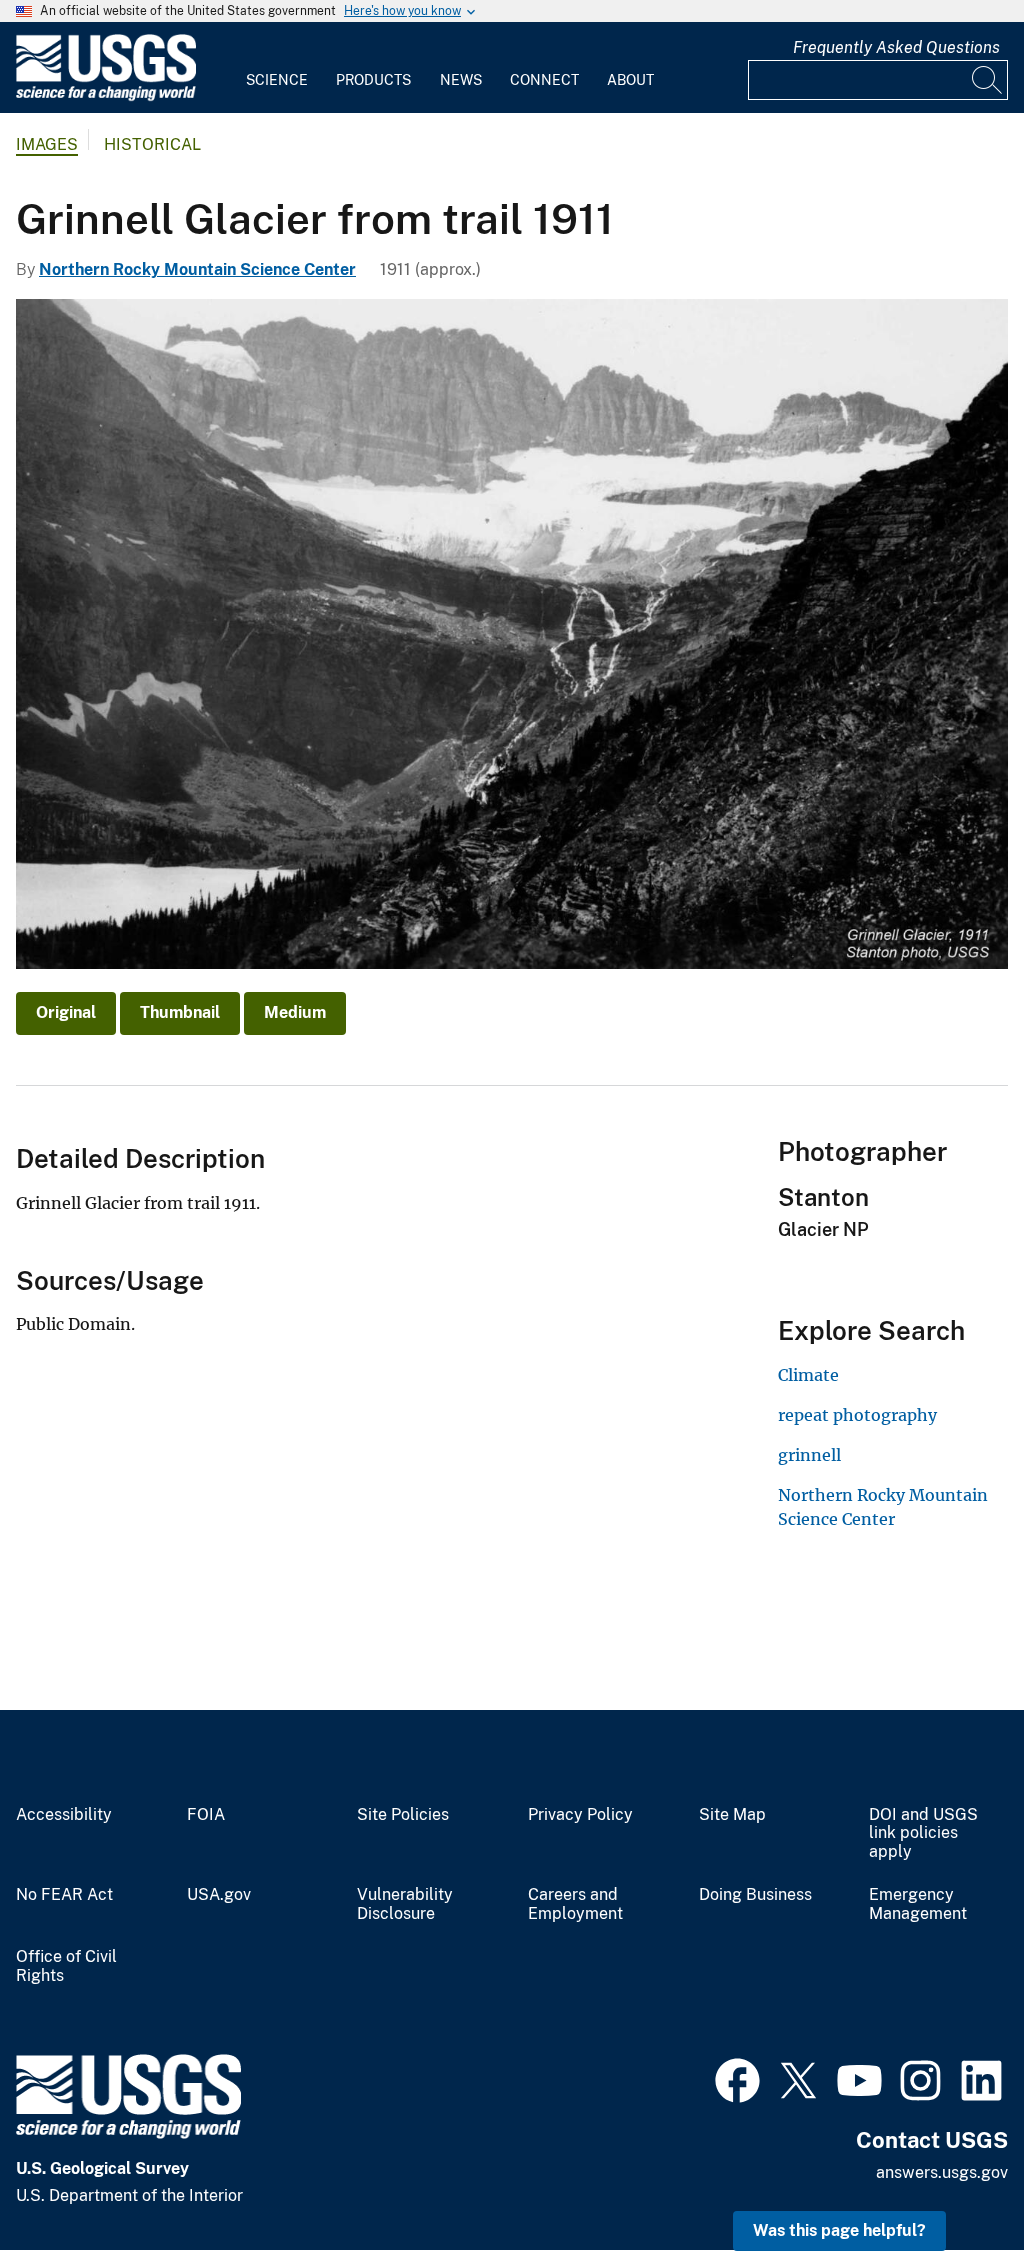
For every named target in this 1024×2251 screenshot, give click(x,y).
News (461, 80)
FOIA (206, 1815)
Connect (544, 80)
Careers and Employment (575, 1904)
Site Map (732, 1815)
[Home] (106, 96)
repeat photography (857, 1415)
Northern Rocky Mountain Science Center (197, 269)
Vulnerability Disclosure (405, 1904)
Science (277, 80)
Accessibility (64, 1815)
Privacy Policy (580, 1815)
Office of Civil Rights (66, 1966)
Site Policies (403, 1815)
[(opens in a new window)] (737, 2078)
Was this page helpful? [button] (839, 2230)
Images (47, 144)
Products (373, 80)
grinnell (809, 1455)
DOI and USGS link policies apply (923, 1834)
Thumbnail (180, 1012)
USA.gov (219, 1895)
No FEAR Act (64, 1895)
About (630, 80)
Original (66, 1012)
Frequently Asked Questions (896, 47)
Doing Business (755, 1895)
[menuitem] (277, 68)
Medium (295, 1012)
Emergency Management (918, 1904)
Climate (808, 1375)
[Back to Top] (951, 2178)
